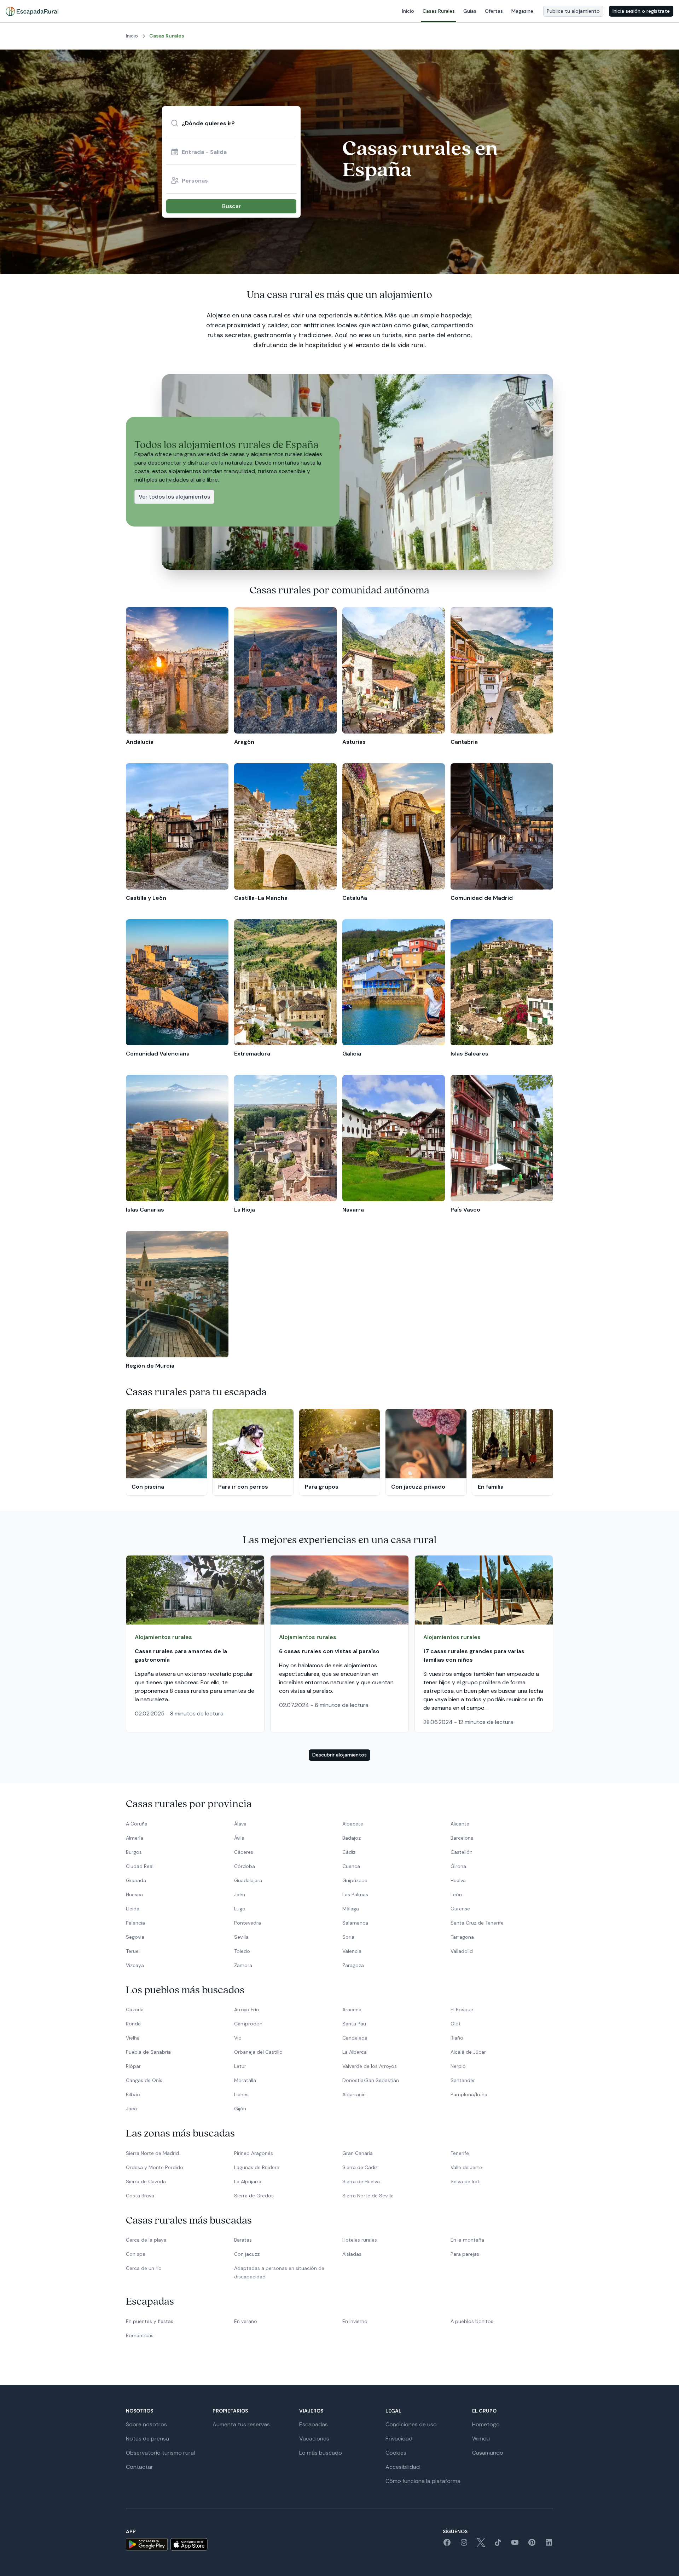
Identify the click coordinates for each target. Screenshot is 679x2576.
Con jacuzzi (247, 2254)
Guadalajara (248, 1880)
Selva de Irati (466, 2181)
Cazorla (135, 2009)
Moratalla (245, 2080)
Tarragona (462, 1937)
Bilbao (133, 2094)
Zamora (243, 1965)
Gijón (240, 2109)
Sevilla (241, 1937)
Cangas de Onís (144, 2080)
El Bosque (462, 2009)
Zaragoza (353, 1965)
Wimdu (481, 2439)
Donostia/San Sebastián (371, 2080)
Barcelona (462, 1838)
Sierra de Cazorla (146, 2181)
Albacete (353, 1824)
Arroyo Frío (247, 2009)
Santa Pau (354, 2024)
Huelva (458, 1880)
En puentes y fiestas (150, 2321)
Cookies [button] (396, 2453)
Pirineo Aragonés (254, 2153)
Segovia (135, 1937)
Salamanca (355, 1923)
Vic (238, 2038)
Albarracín (354, 2094)
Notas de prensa (147, 2439)
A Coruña (137, 1824)
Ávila (239, 1838)
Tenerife (460, 2153)
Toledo (242, 1951)
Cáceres (244, 1852)
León (456, 1894)
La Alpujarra (248, 2181)
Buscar (231, 206)
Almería (135, 1838)
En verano (246, 2321)
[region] (339, 677)
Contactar (140, 2467)
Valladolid (462, 1951)
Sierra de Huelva (361, 2181)
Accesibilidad (403, 2467)
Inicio (408, 11)
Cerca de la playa (146, 2240)
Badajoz (352, 1838)
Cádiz (349, 1852)
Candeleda (355, 2038)
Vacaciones (314, 2439)
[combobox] (231, 123)
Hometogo (486, 2424)
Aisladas (352, 2254)
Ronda (133, 2024)
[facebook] (447, 2545)
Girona (458, 1866)
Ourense (460, 1909)
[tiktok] (498, 2545)
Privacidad (399, 2439)
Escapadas (314, 2424)
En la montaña (467, 2240)
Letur (240, 2066)
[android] (147, 2544)
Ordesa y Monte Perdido (155, 2167)
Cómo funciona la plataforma (423, 2481)
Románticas (140, 2335)
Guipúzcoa (355, 1880)
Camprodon (248, 2024)
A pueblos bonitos (472, 2321)
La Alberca (355, 2052)
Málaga (351, 1909)
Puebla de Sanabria (148, 2052)
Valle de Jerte (466, 2167)
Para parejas (465, 2254)
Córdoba (245, 1866)
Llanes (241, 2094)
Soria (348, 1937)
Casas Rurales (439, 11)
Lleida (133, 1909)
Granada (136, 1880)
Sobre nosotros (146, 2424)
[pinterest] (532, 2545)
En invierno (355, 2321)
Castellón (462, 1852)
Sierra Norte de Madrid (152, 2153)
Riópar (133, 2066)
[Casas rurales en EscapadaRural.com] (32, 11)
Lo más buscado (321, 2453)
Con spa (136, 2254)
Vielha (133, 2038)
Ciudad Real (140, 1866)
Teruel (133, 1951)
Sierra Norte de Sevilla (368, 2196)
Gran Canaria (358, 2153)
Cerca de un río (144, 2268)
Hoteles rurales (360, 2240)
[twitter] (481, 2545)
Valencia (352, 1951)
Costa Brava (140, 2196)
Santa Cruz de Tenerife (477, 1923)
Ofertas (494, 11)
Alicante (460, 1824)
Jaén (240, 1894)
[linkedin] (549, 2545)
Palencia (135, 1923)
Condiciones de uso (411, 2424)
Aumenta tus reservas (241, 2424)
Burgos (134, 1852)
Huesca (134, 1894)
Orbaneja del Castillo (258, 2052)
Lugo (240, 1909)
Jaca (131, 2109)
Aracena (352, 2009)
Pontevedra (248, 1923)
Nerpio (458, 2066)
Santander (463, 2080)
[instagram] (464, 2545)
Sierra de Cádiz (360, 2167)
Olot (456, 2024)
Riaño (457, 2038)
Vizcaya (135, 1965)
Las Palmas (355, 1894)
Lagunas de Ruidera (257, 2167)
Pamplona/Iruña (469, 2094)
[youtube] (515, 2545)
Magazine (522, 11)
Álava (240, 1824)
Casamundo (488, 2453)
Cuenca (351, 1866)
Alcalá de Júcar (468, 2052)
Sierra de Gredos (254, 2196)
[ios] (189, 2544)
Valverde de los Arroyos (370, 2066)
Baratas (243, 2240)
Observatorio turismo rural (160, 2453)
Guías (470, 11)
